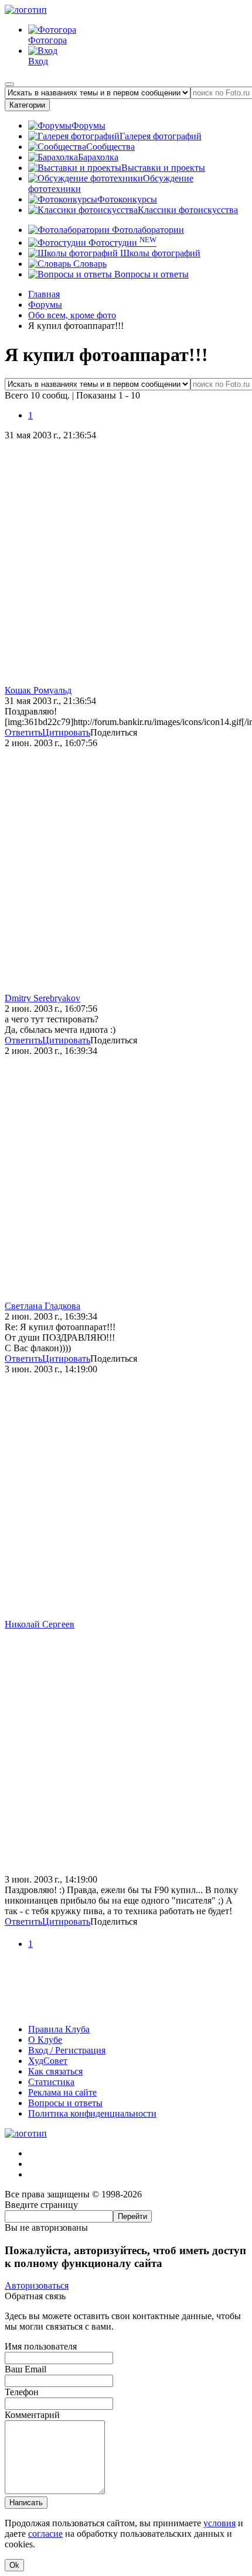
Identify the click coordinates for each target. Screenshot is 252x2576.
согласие (45, 2534)
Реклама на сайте (62, 2092)
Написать (26, 2503)
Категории (27, 105)
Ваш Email (25, 2369)
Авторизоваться (37, 2285)
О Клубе (45, 2040)
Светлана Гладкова (42, 1306)
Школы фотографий (159, 253)
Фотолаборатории (147, 230)
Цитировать (66, 732)
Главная (44, 294)
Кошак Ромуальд (38, 690)
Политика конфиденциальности (92, 2113)
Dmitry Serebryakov (42, 998)
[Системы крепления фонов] (126, 2009)
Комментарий (32, 2415)
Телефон (22, 2392)
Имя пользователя (41, 2346)
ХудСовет (48, 2061)
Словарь (89, 264)
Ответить (23, 732)
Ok (14, 2565)
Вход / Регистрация (67, 2050)
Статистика (51, 2082)
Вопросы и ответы (150, 274)
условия (219, 2523)
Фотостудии (121, 243)
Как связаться (55, 2071)
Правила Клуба (59, 2029)
